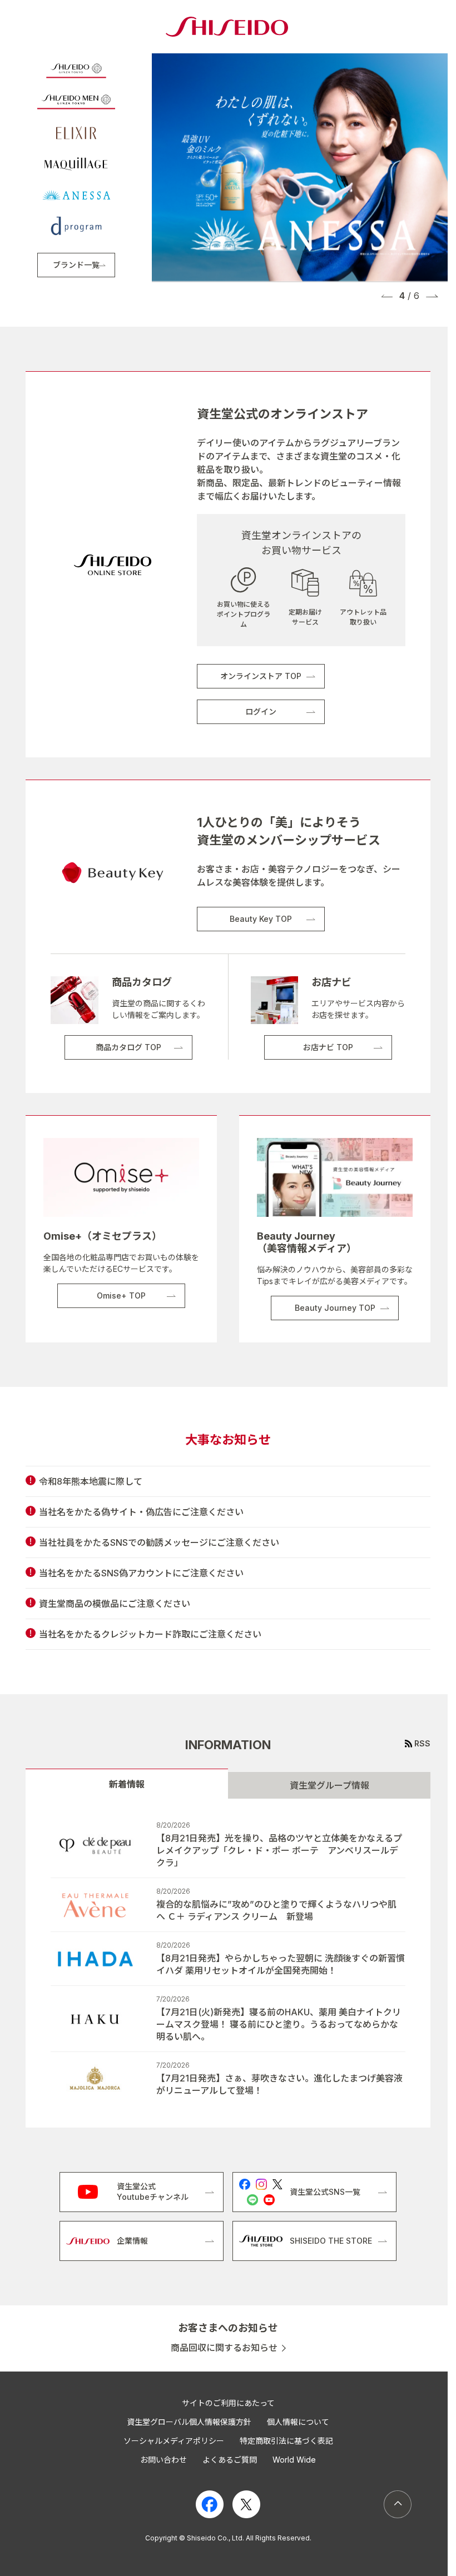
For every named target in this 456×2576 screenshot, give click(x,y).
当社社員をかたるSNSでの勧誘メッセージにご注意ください (159, 1542)
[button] (387, 296)
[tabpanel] (228, 1963)
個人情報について (298, 2422)
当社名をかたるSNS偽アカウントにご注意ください (141, 1573)
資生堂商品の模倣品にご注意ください (115, 1604)
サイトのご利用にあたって (228, 2403)
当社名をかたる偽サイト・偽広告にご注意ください (141, 1512)
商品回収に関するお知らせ (224, 2348)
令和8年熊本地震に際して (91, 1481)
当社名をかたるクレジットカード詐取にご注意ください (150, 1634)
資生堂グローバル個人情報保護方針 (189, 2422)
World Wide (294, 2460)
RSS (422, 1743)
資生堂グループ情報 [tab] (329, 1785)
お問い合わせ (163, 2460)
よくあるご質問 (230, 2460)
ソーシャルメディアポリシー (174, 2441)
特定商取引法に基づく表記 (286, 2441)
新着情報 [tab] (127, 1784)
